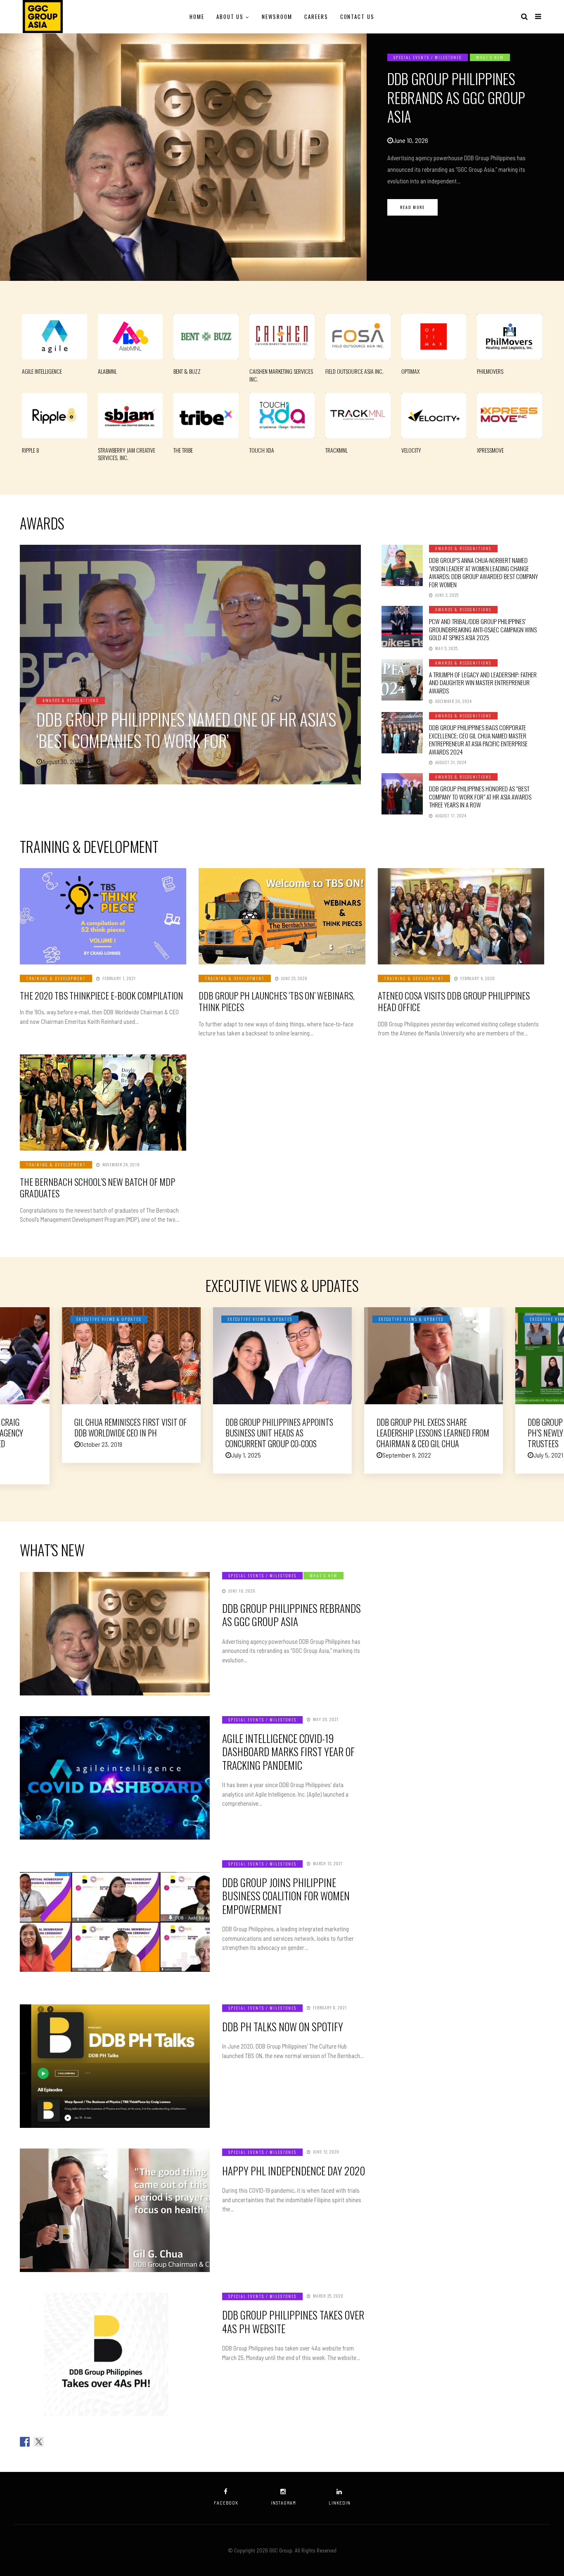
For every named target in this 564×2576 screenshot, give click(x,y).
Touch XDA (262, 450)
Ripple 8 (31, 450)
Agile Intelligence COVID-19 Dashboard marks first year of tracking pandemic (288, 1752)
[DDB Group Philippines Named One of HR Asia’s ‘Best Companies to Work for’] (190, 665)
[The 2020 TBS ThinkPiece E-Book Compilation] (103, 916)
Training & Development (56, 978)
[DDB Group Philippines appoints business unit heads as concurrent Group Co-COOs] (282, 1356)
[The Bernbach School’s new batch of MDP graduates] (103, 1103)
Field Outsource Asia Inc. (354, 371)
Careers (316, 17)
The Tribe (183, 450)
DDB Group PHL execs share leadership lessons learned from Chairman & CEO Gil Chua (433, 1433)
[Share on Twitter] (39, 2442)
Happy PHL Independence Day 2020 (294, 2171)
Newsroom (277, 17)
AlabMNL (107, 371)
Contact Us (358, 17)
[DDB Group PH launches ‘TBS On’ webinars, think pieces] (282, 916)
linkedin (340, 2503)
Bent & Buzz (187, 371)
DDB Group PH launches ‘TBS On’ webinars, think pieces (277, 1001)
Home (197, 17)
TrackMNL (337, 450)
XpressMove (490, 450)
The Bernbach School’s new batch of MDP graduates (97, 1188)
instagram (283, 2503)
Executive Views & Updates (109, 1319)
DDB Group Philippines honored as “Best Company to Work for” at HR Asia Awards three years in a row (480, 797)
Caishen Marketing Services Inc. (281, 375)
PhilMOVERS (490, 371)
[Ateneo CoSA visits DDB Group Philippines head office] (461, 916)
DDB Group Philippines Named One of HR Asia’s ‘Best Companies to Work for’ (186, 730)
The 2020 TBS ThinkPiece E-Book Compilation (101, 995)
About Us (230, 17)
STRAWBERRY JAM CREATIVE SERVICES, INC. (127, 454)
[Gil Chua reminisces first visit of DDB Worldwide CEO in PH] (131, 1356)
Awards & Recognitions (71, 700)
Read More (412, 207)
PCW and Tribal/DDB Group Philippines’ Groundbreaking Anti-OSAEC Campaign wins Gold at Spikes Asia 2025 (483, 629)
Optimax (410, 371)
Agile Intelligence (42, 371)
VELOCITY (411, 450)
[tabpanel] (282, 157)
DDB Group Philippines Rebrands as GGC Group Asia (456, 97)
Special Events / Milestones (428, 57)
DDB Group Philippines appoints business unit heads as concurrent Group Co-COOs (279, 1433)
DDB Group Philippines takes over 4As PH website (293, 2322)
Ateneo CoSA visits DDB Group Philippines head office (454, 1001)
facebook (226, 2503)
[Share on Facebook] (25, 2442)
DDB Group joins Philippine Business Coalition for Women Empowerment (286, 1896)
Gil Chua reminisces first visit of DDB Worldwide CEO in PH (130, 1427)
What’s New (490, 57)
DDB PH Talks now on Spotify (283, 2026)
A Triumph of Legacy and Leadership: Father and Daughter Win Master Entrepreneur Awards (483, 683)
